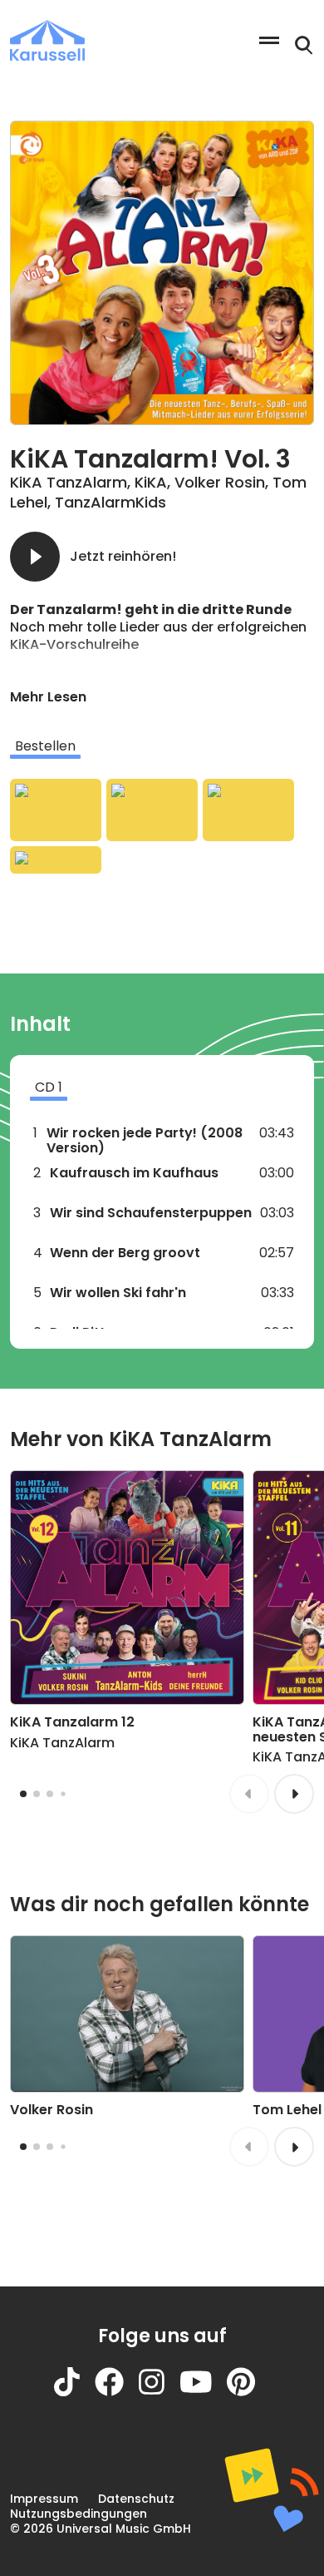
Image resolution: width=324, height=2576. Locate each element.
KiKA (151, 482)
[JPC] (56, 860)
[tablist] (162, 746)
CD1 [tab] (49, 1087)
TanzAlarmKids (110, 502)
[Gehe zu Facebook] (117, 2392)
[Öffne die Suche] (304, 46)
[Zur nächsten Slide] (294, 1794)
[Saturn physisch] (248, 810)
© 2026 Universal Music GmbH (101, 2529)
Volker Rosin (220, 482)
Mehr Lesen (48, 697)
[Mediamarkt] (152, 810)
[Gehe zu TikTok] (74, 2392)
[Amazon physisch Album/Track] (56, 810)
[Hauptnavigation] (269, 40)
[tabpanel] (162, 826)
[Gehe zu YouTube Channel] (204, 2392)
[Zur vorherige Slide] (249, 1794)
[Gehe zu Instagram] (159, 2392)
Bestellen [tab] (45, 746)
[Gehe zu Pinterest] (248, 2392)
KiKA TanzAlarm (69, 482)
